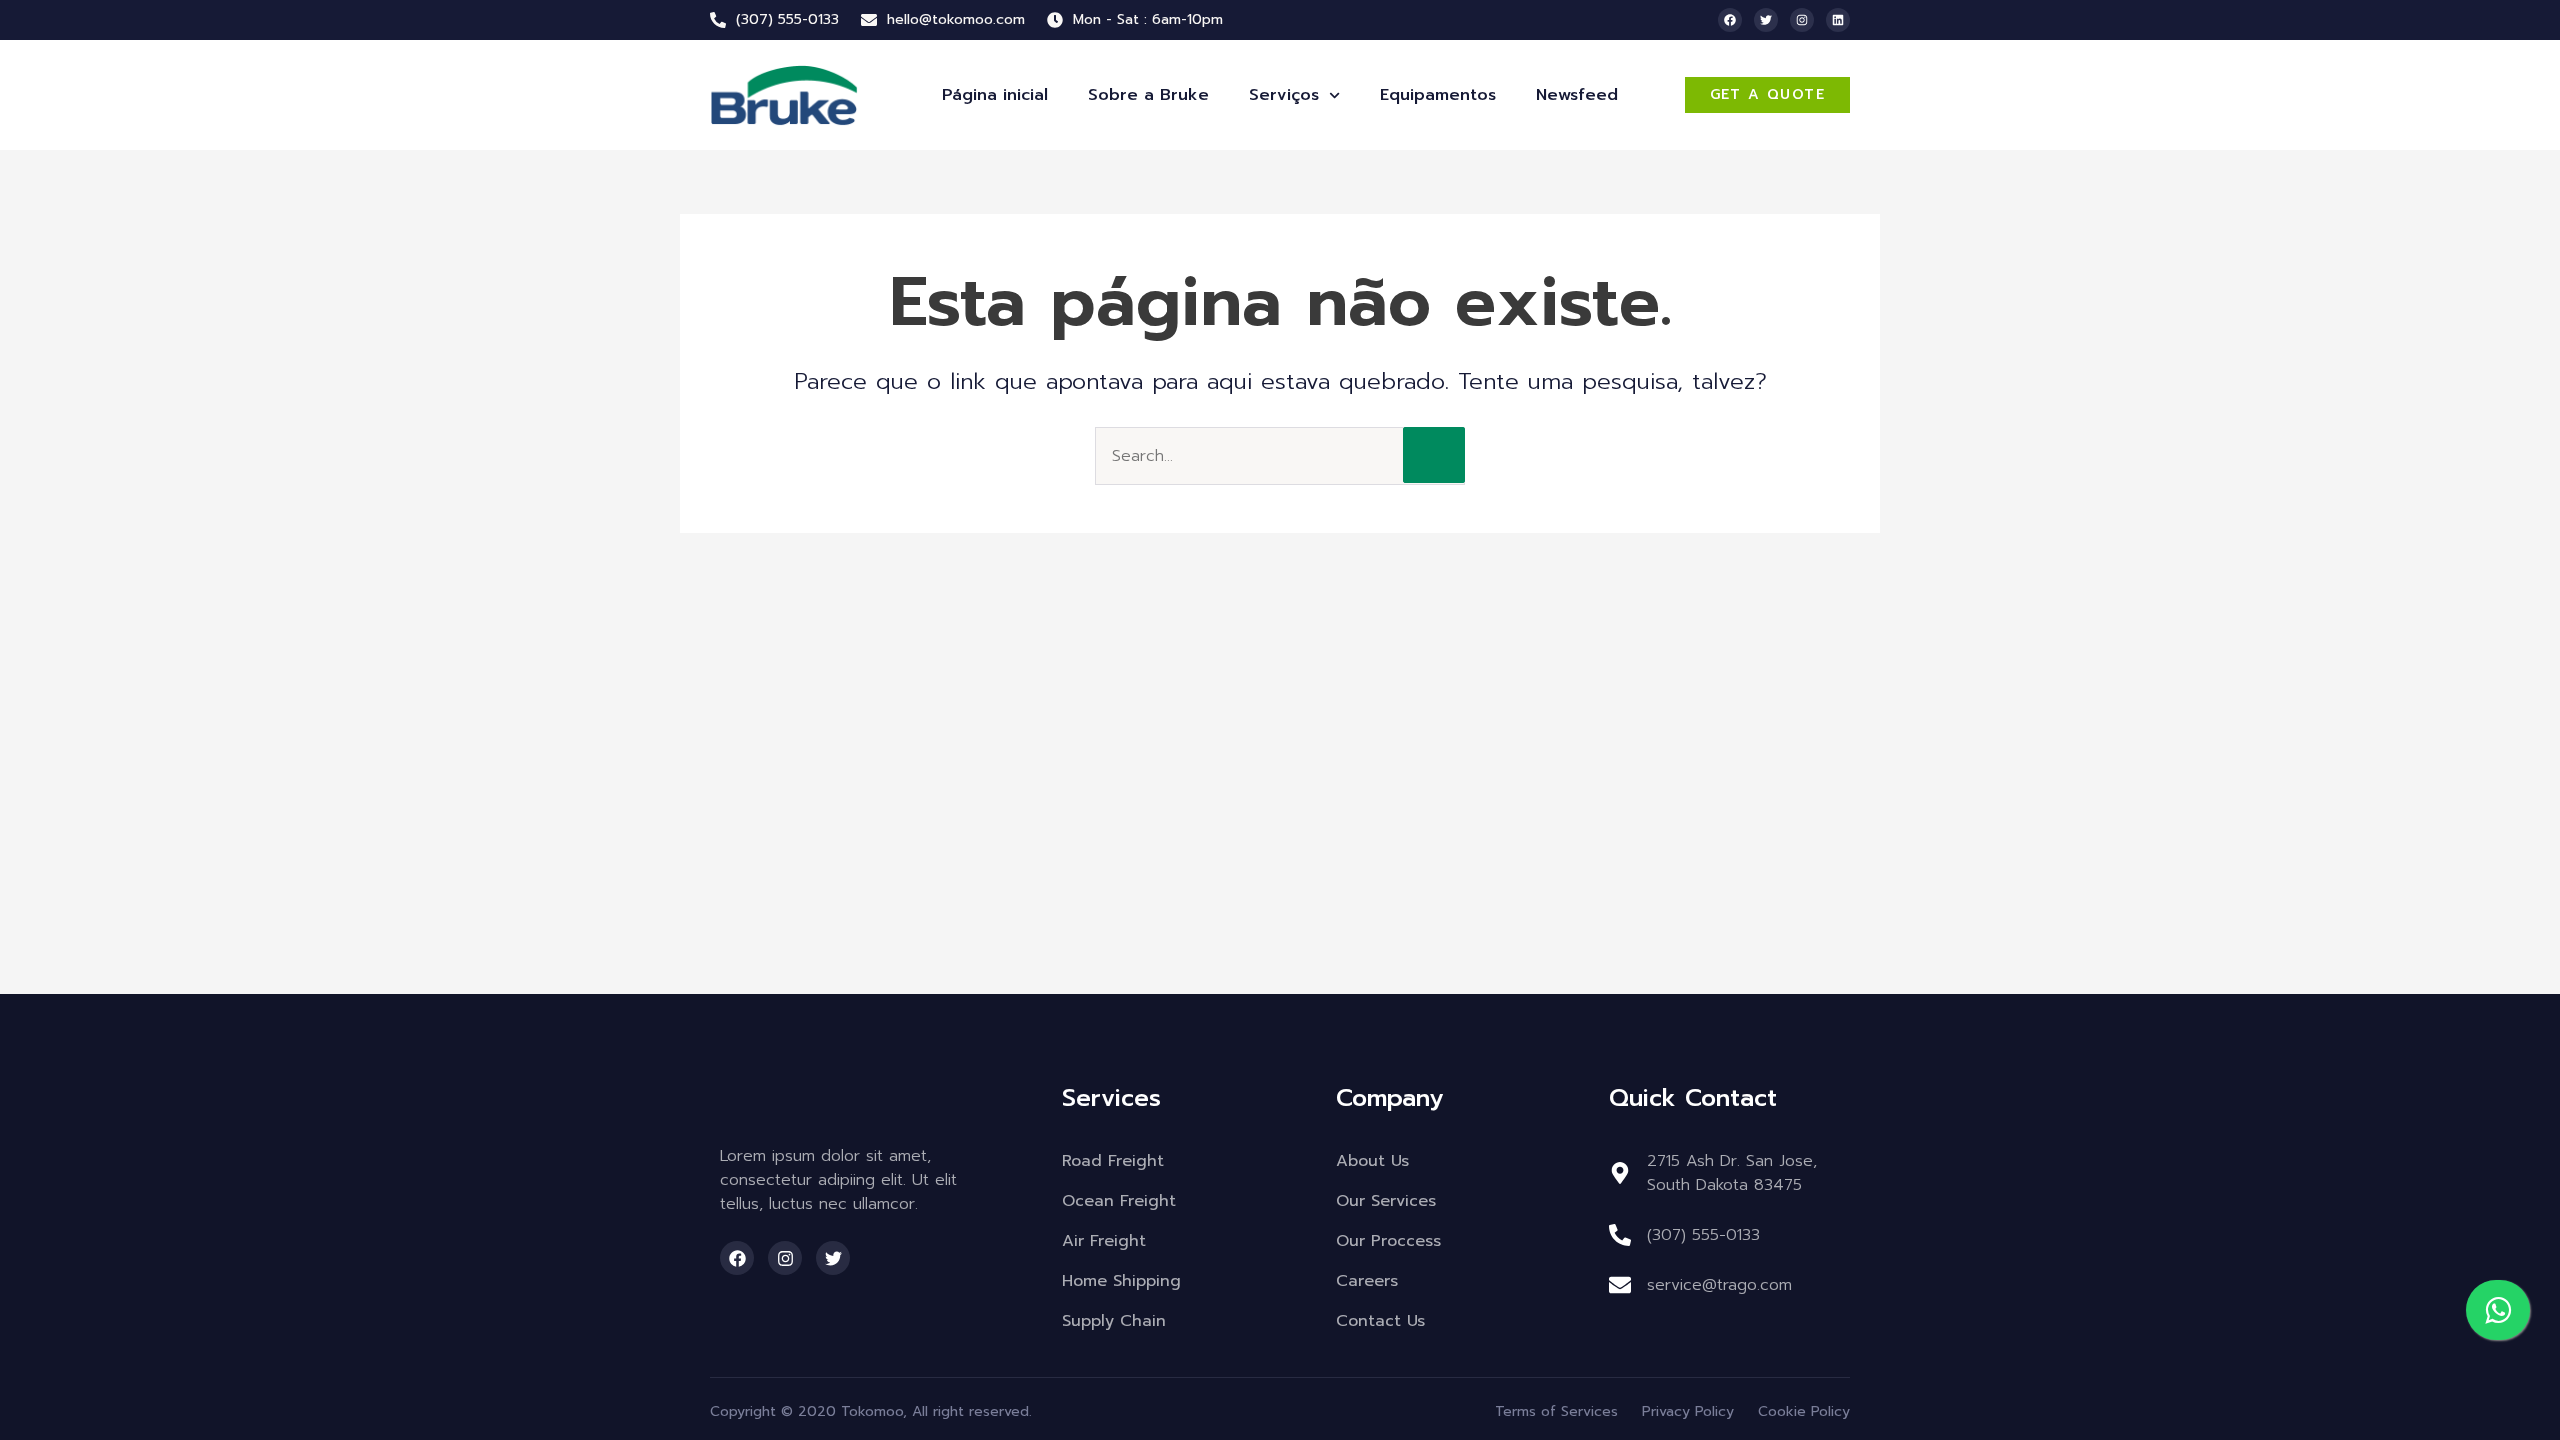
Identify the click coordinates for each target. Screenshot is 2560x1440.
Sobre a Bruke (1148, 95)
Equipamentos (1438, 95)
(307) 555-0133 (1703, 1235)
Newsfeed (1577, 95)
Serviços (1284, 95)
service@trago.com (1719, 1285)
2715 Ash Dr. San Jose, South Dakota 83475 (1732, 1173)
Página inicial (995, 95)
